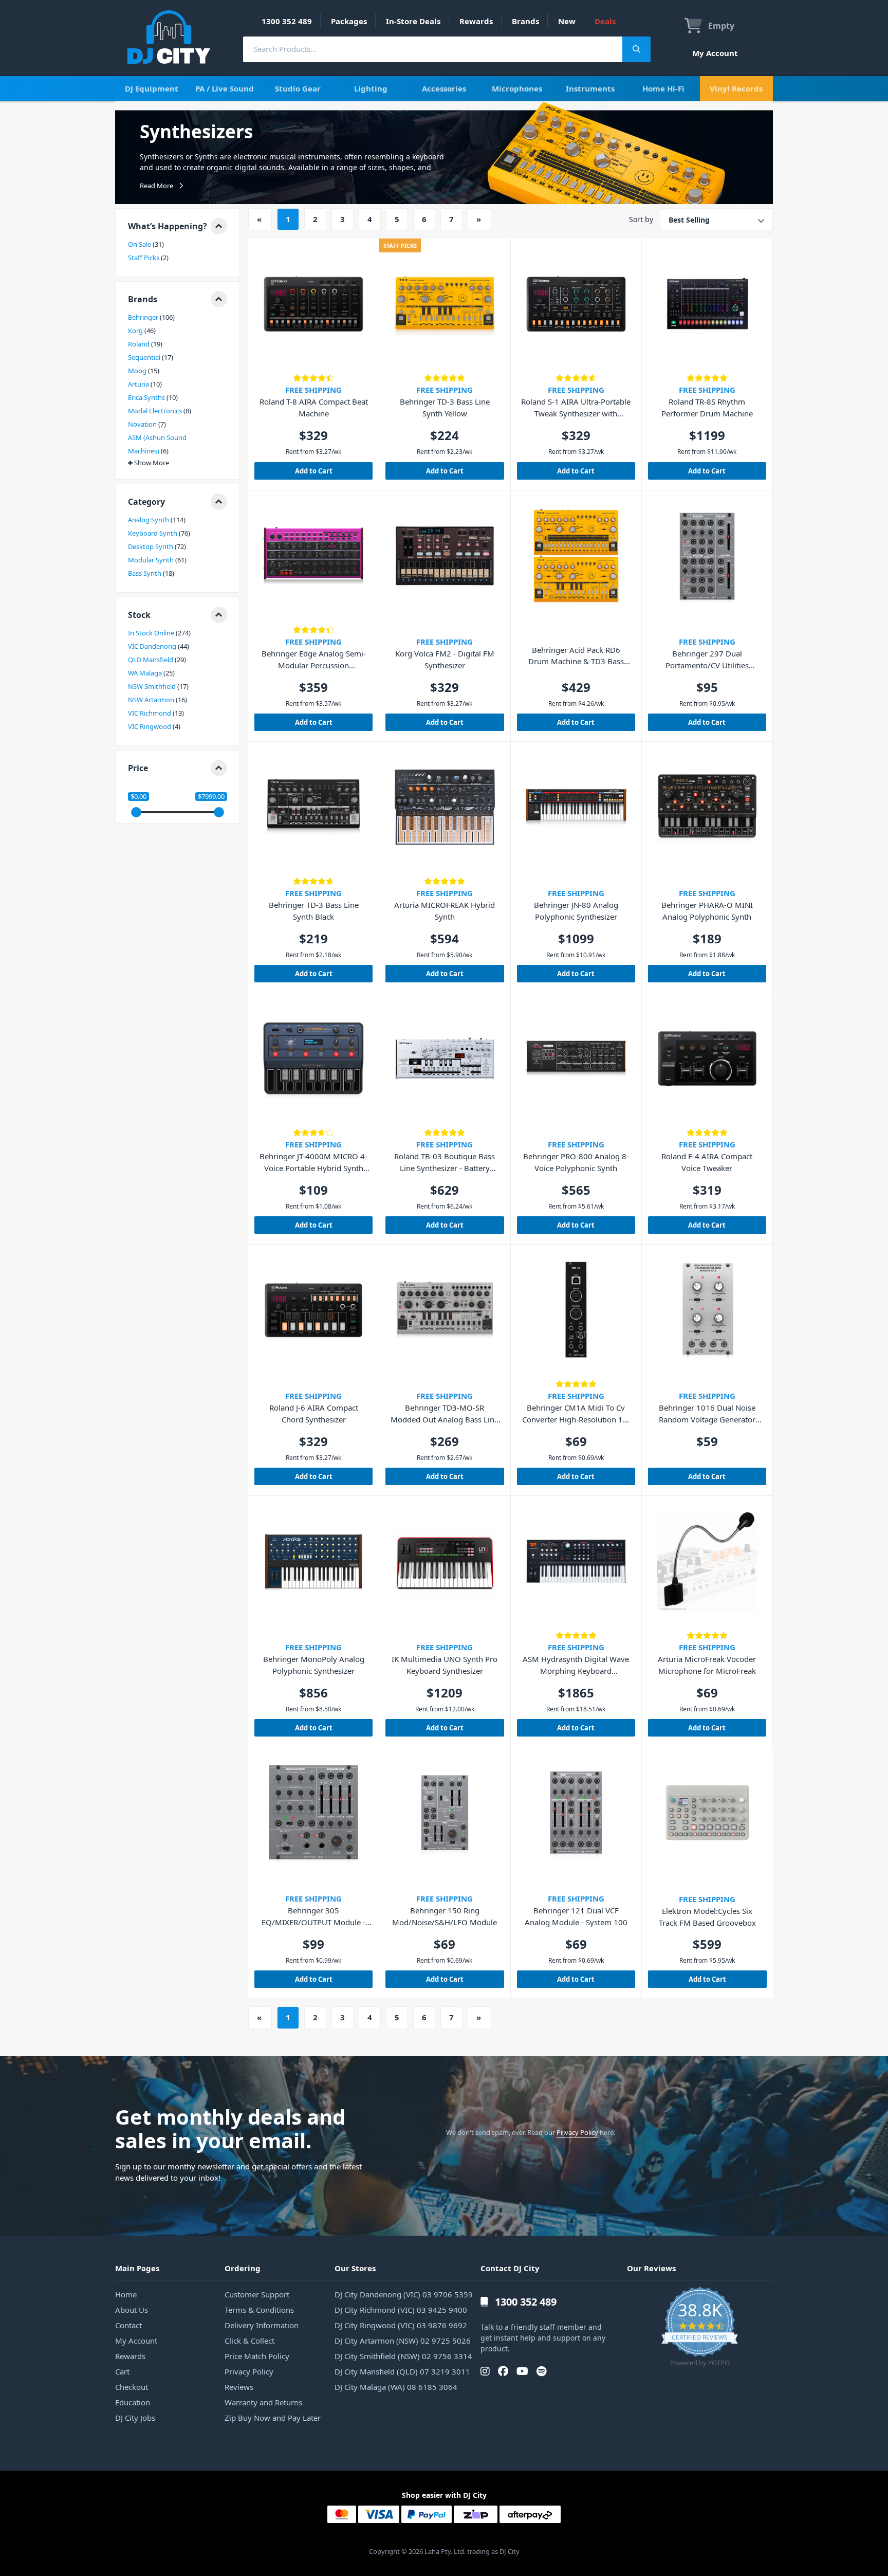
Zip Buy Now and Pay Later (273, 2418)
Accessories (444, 88)
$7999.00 (211, 797)
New (567, 21)
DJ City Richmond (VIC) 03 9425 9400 (401, 2310)
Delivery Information (262, 2325)
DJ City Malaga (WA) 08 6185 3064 (396, 2387)
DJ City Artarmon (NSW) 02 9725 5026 (403, 2341)
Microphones (517, 88)
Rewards (476, 21)
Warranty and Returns (263, 2402)
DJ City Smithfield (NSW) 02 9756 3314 (403, 2356)
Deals (605, 21)
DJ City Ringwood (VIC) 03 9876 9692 (401, 2325)
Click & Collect (249, 2341)
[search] (433, 49)
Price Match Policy (257, 2356)
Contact (128, 2325)
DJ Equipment (152, 88)
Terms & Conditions (259, 2310)
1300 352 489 (287, 21)
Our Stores (355, 2268)
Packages (349, 21)
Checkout (132, 2387)
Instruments (590, 88)
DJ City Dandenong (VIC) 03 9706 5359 (404, 2294)
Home (126, 2294)
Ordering (243, 2268)
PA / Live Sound (225, 88)
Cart (122, 2371)
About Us (132, 2310)
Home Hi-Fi (663, 88)
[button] (178, 226)
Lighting (371, 88)
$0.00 (138, 797)
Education (133, 2402)
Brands (525, 21)
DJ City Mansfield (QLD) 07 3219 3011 (402, 2371)
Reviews (239, 2387)
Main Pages (137, 2268)
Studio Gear (298, 88)
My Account (715, 53)
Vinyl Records (736, 88)
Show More (152, 463)
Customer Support (257, 2294)
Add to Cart (314, 471)
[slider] (136, 812)
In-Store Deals (413, 21)
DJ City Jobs (135, 2418)
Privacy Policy (577, 2132)
